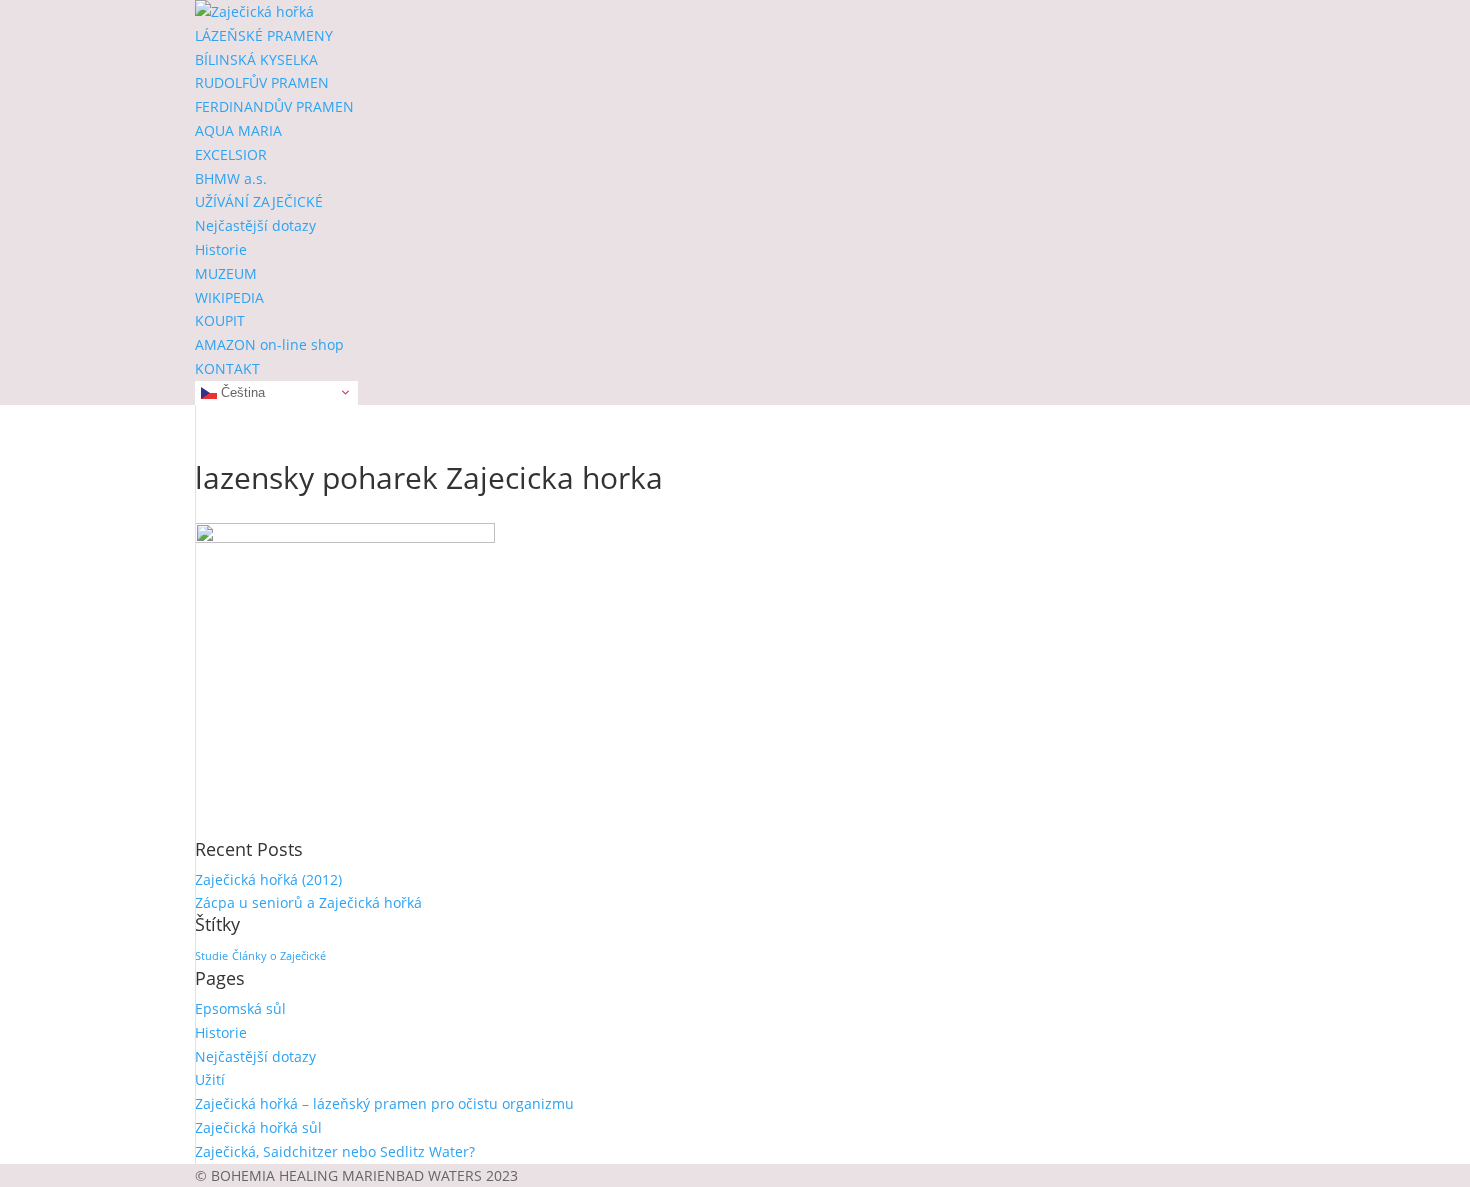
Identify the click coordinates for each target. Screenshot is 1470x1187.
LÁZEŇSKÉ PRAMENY (264, 35)
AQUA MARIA (238, 130)
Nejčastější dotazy (255, 225)
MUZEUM (226, 273)
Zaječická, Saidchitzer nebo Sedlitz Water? (335, 1151)
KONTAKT (227, 368)
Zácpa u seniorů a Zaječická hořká (308, 902)
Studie (211, 956)
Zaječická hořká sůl (258, 1127)
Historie (221, 249)
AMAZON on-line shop (269, 344)
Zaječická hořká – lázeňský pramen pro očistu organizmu (384, 1103)
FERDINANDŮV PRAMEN (274, 106)
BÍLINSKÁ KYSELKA (256, 59)
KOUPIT (220, 320)
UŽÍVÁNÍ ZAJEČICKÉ (259, 201)
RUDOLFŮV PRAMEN (262, 82)
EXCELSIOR (231, 154)
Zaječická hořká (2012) (268, 879)
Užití (210, 1079)
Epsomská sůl (240, 1008)
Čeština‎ (241, 391)
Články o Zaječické (279, 956)
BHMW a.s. (231, 178)
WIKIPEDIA (229, 297)
